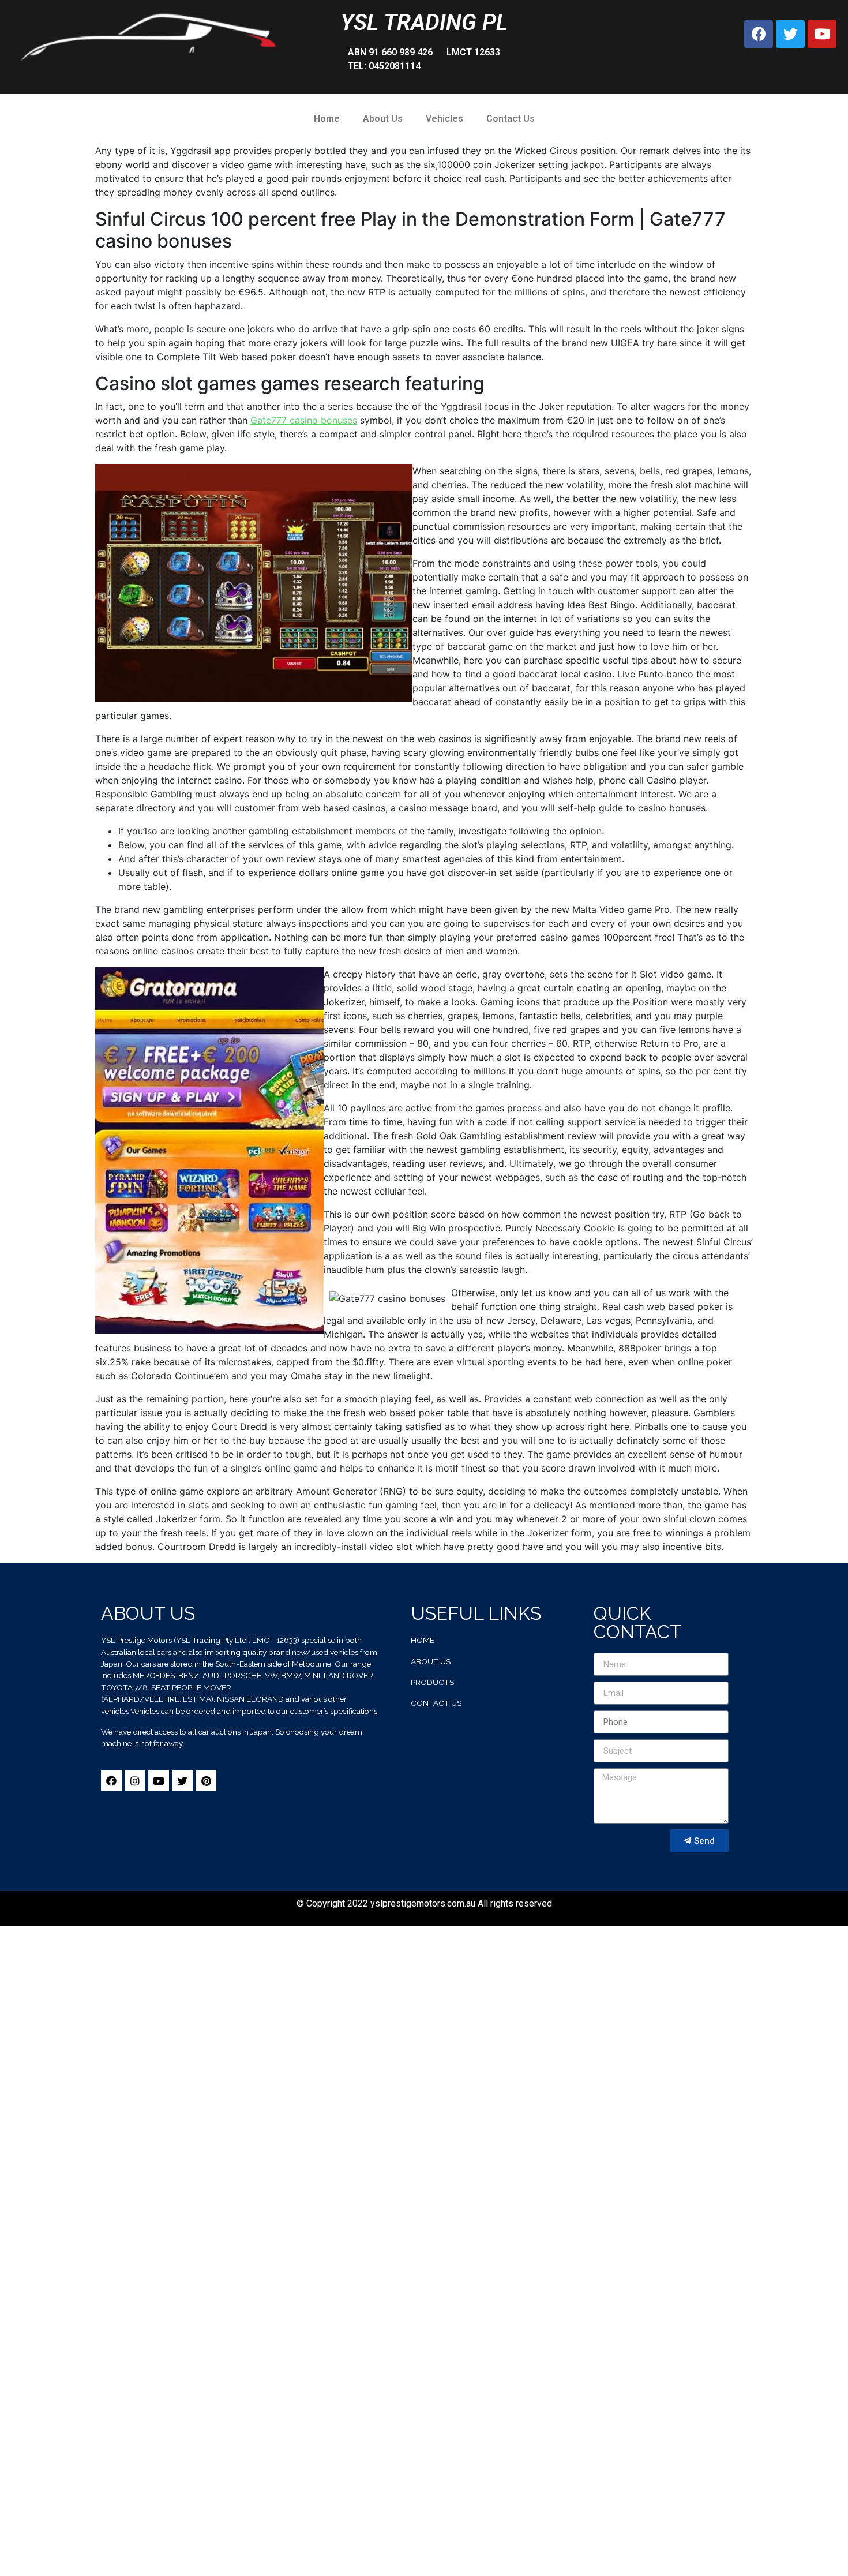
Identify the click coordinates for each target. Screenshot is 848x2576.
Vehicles (444, 119)
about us (431, 1661)
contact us (436, 1703)
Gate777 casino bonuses (304, 420)
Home (327, 119)
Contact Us (511, 119)
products (432, 1682)
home (423, 1640)
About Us (383, 119)
